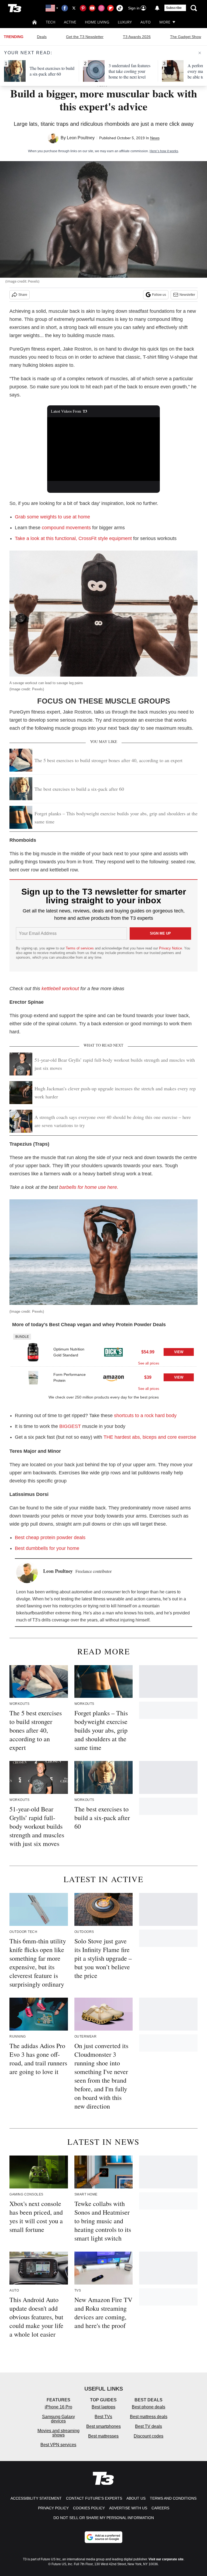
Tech (51, 22)
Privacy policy (53, 2508)
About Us (136, 2498)
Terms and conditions (173, 2498)
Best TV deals (149, 2426)
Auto (146, 22)
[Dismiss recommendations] (200, 53)
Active (70, 22)
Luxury (125, 22)
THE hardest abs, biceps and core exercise (150, 1437)
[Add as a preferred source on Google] (103, 2537)
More (165, 22)
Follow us (159, 295)
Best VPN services (58, 2445)
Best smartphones (103, 2426)
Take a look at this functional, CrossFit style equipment (73, 538)
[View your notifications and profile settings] (157, 8)
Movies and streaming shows (58, 2433)
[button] (103, 1349)
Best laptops (103, 2407)
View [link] (179, 1352)
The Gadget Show (186, 37)
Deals (42, 37)
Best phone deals (149, 2407)
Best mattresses (103, 2436)
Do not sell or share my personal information (104, 2518)
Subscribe (174, 8)
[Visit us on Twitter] (74, 8)
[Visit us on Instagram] (101, 8)
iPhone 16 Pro (58, 2407)
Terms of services (80, 948)
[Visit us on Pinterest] (83, 8)
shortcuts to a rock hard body (145, 1416)
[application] (104, 449)
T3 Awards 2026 (137, 37)
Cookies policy (89, 2508)
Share (23, 295)
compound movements (66, 528)
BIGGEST (70, 1426)
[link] (33, 1352)
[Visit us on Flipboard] (111, 8)
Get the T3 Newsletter (85, 37)
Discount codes (149, 2436)
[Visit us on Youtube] (92, 8)
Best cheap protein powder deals (50, 1538)
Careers (160, 2508)
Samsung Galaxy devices (58, 2419)
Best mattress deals (149, 2417)
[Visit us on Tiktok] (120, 8)
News (155, 138)
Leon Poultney (81, 138)
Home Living (97, 22)
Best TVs (103, 2417)
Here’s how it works (164, 151)
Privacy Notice (170, 948)
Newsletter (187, 295)
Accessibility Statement (36, 2498)
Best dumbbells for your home (47, 1548)
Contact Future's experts (94, 2498)
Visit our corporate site (166, 2559)
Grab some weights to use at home (52, 517)
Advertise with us (128, 2508)
